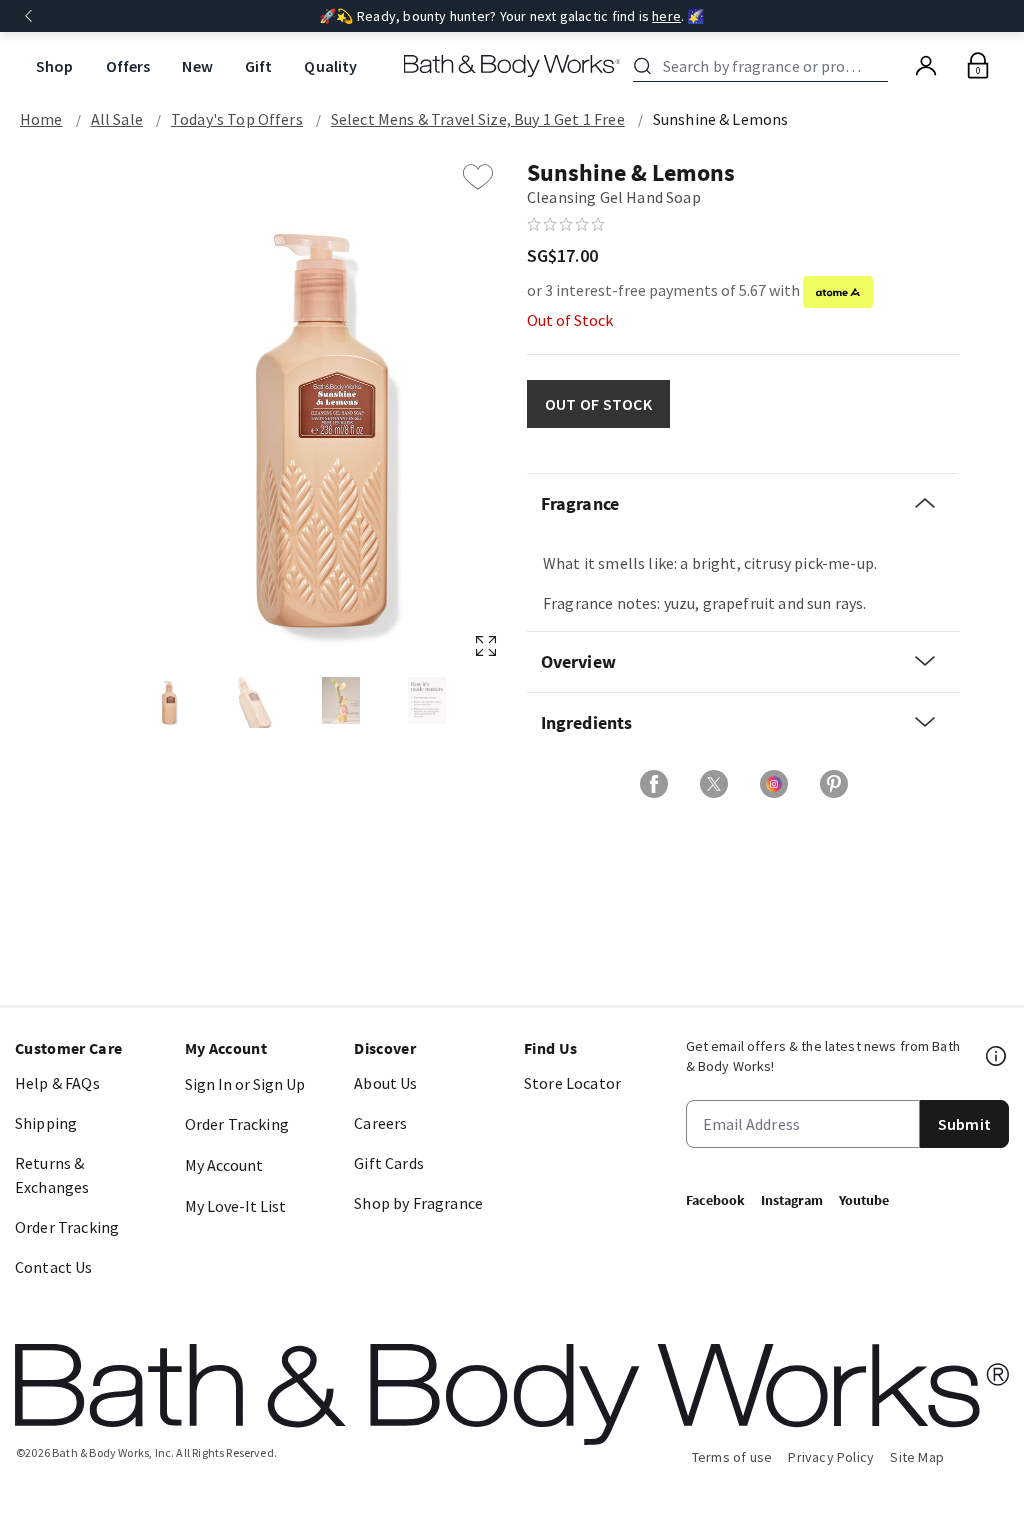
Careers (380, 1123)
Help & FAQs (57, 1083)
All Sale (117, 119)
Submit (964, 1124)
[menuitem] (55, 66)
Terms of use (732, 1457)
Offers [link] (128, 66)
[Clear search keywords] (882, 66)
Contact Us (54, 1267)
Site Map (917, 1457)
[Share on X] (714, 784)
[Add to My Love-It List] (478, 177)
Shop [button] (55, 66)
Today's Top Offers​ (237, 119)
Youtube (864, 1200)
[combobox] (764, 66)
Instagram (792, 1200)
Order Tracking (67, 1227)
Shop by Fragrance (418, 1203)
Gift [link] (259, 66)
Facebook (715, 1200)
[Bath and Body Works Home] (512, 66)
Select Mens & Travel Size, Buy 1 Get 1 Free (478, 119)
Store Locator (572, 1083)
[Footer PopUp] (997, 1056)
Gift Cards (389, 1163)
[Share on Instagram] (774, 784)
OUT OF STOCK (598, 404)
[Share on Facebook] (654, 784)
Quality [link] (330, 66)
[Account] (926, 66)
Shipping (46, 1123)
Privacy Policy (831, 1457)
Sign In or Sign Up (245, 1084)
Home (41, 119)
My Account (224, 1165)
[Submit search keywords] (642, 66)
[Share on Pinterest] (834, 784)
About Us (385, 1083)
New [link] (197, 66)
